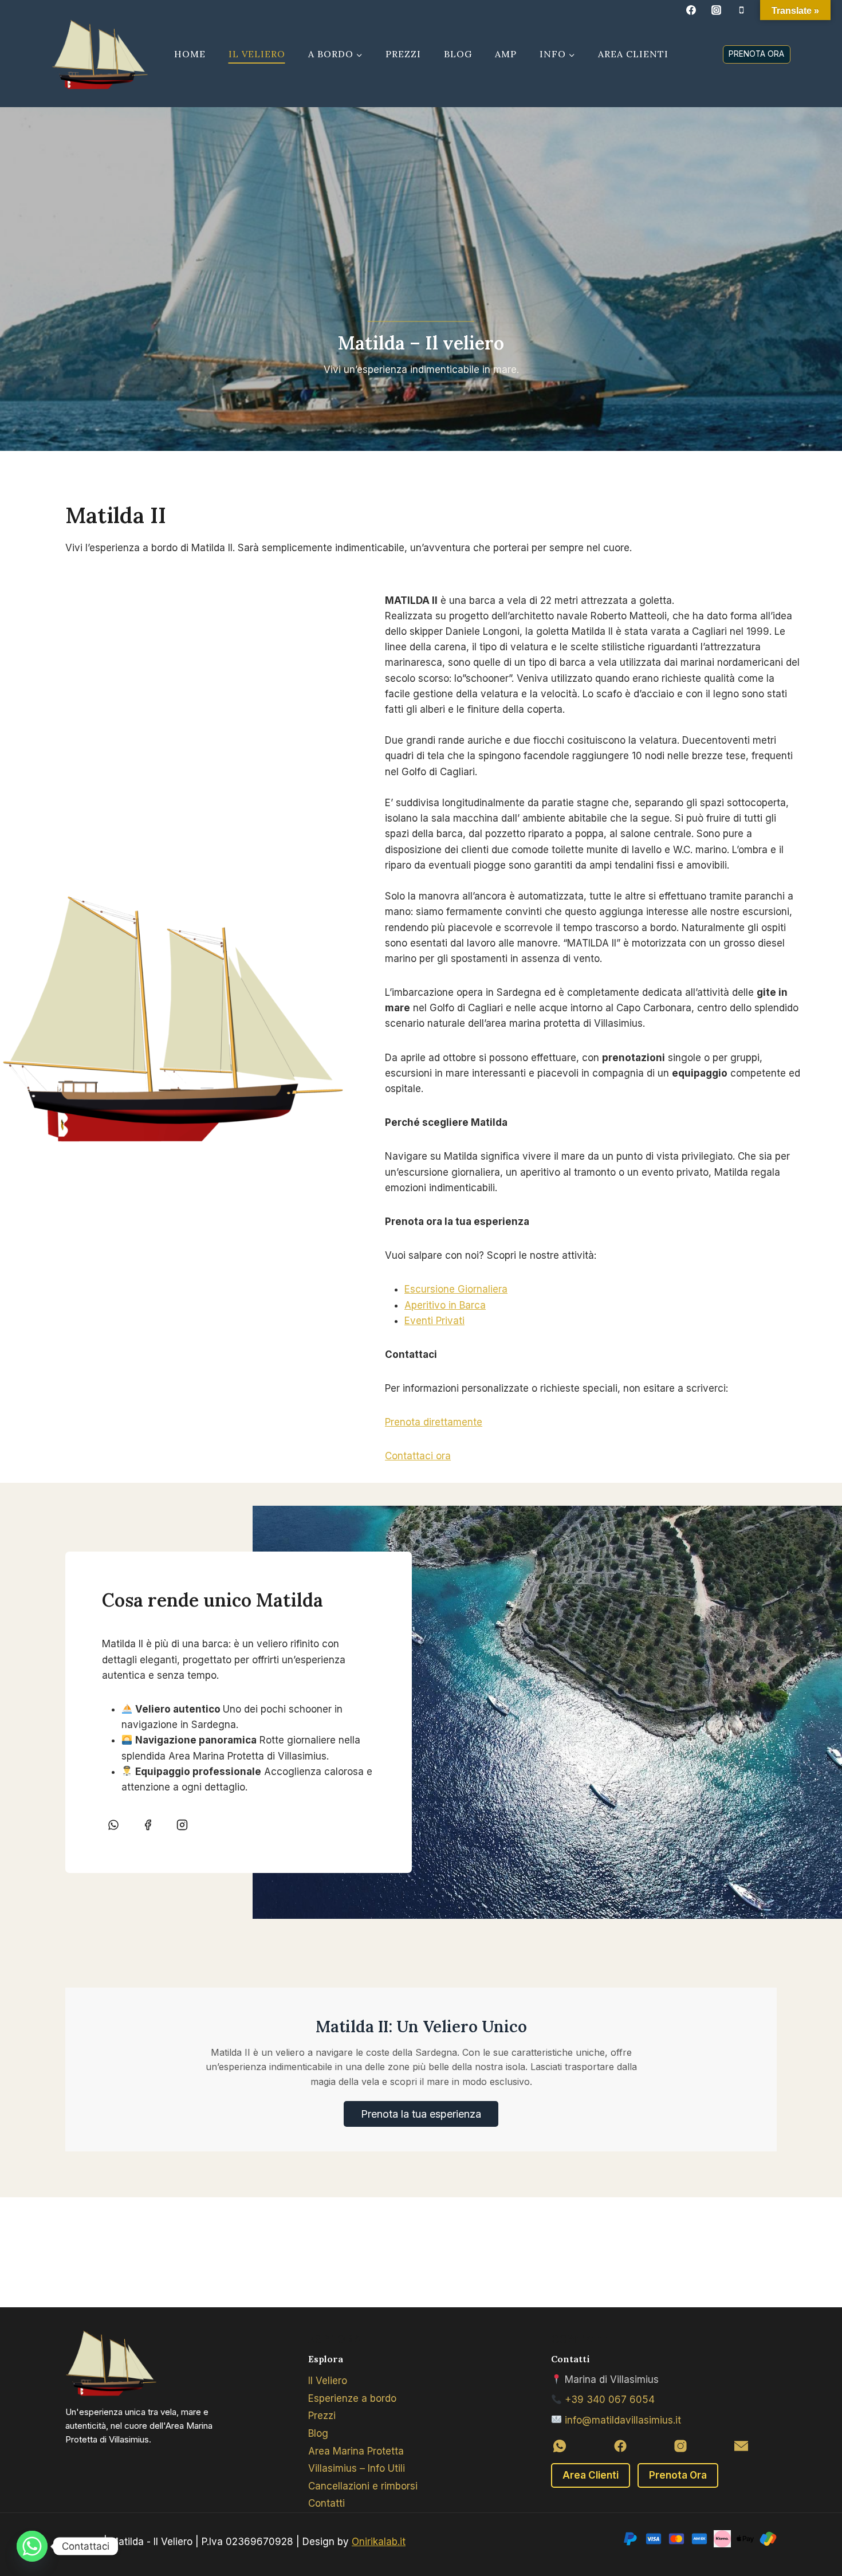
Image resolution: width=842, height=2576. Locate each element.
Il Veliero (257, 54)
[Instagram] (717, 10)
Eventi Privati (434, 1321)
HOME (190, 54)
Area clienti (633, 54)
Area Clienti (591, 2475)
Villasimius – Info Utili (357, 2468)
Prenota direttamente (434, 1422)
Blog (458, 54)
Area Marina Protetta (356, 2451)
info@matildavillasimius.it (623, 2420)
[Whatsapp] (32, 2546)
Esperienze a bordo (352, 2398)
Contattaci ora (418, 1456)
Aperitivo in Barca (445, 1305)
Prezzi (403, 54)
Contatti (326, 2503)
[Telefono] (742, 10)
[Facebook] (691, 10)
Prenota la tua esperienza (421, 2114)
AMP (506, 54)
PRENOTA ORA (756, 54)
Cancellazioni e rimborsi (363, 2486)
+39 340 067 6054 (610, 2400)
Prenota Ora (678, 2475)
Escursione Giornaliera (456, 1289)
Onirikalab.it (379, 2542)
